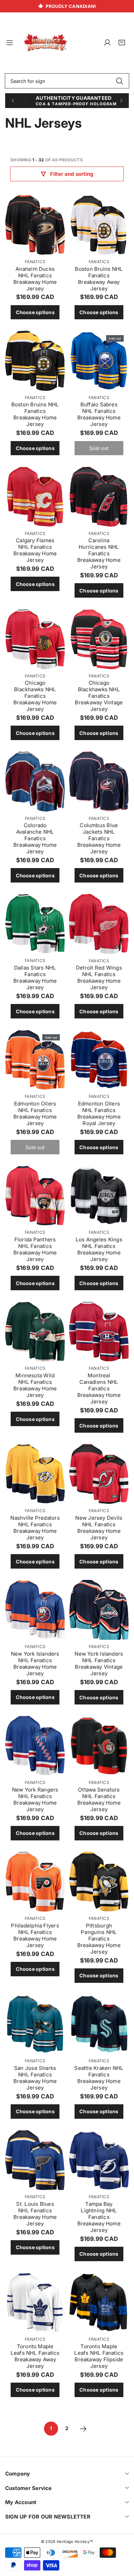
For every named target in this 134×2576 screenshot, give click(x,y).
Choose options (35, 312)
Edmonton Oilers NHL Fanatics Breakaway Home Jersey (35, 1113)
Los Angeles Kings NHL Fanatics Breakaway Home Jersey (99, 1249)
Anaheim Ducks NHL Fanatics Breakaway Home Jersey (35, 279)
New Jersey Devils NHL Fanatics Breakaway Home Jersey (99, 1528)
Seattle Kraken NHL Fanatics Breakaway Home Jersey (99, 2078)
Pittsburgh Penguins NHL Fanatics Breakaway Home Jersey (99, 1939)
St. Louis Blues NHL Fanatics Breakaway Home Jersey (35, 2214)
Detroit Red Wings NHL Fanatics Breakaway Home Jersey (99, 977)
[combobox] (67, 81)
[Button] (13, 101)
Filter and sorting (72, 174)
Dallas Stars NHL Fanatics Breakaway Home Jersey (35, 977)
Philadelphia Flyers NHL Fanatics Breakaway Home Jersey (35, 1935)
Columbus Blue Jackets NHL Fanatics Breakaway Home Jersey (99, 838)
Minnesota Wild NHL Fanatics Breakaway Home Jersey (35, 1385)
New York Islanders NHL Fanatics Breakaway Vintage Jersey (99, 1664)
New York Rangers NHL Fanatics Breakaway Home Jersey (35, 1799)
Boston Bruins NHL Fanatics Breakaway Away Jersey (99, 279)
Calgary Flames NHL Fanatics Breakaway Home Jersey (35, 550)
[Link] (45, 43)
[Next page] (83, 2429)
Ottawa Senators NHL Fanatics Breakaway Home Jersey (99, 1799)
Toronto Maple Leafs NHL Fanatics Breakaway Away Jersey (35, 2356)
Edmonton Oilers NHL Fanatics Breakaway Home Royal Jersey (99, 1113)
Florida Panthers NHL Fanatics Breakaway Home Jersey (35, 1249)
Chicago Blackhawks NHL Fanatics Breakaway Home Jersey (35, 696)
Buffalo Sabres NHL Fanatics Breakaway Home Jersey (99, 414)
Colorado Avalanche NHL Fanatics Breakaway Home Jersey (35, 838)
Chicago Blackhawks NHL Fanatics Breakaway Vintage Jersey (99, 696)
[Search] (119, 81)
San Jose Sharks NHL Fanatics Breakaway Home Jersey (35, 2078)
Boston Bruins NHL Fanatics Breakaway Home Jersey (35, 414)
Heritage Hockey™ (75, 2542)
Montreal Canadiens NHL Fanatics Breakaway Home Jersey (99, 1388)
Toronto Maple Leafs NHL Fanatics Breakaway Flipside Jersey (99, 2356)
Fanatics (35, 262)
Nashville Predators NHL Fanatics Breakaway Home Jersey (35, 1528)
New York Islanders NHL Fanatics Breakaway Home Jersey (35, 1664)
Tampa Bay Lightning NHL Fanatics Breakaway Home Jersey (99, 2217)
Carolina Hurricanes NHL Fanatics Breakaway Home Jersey (99, 553)
